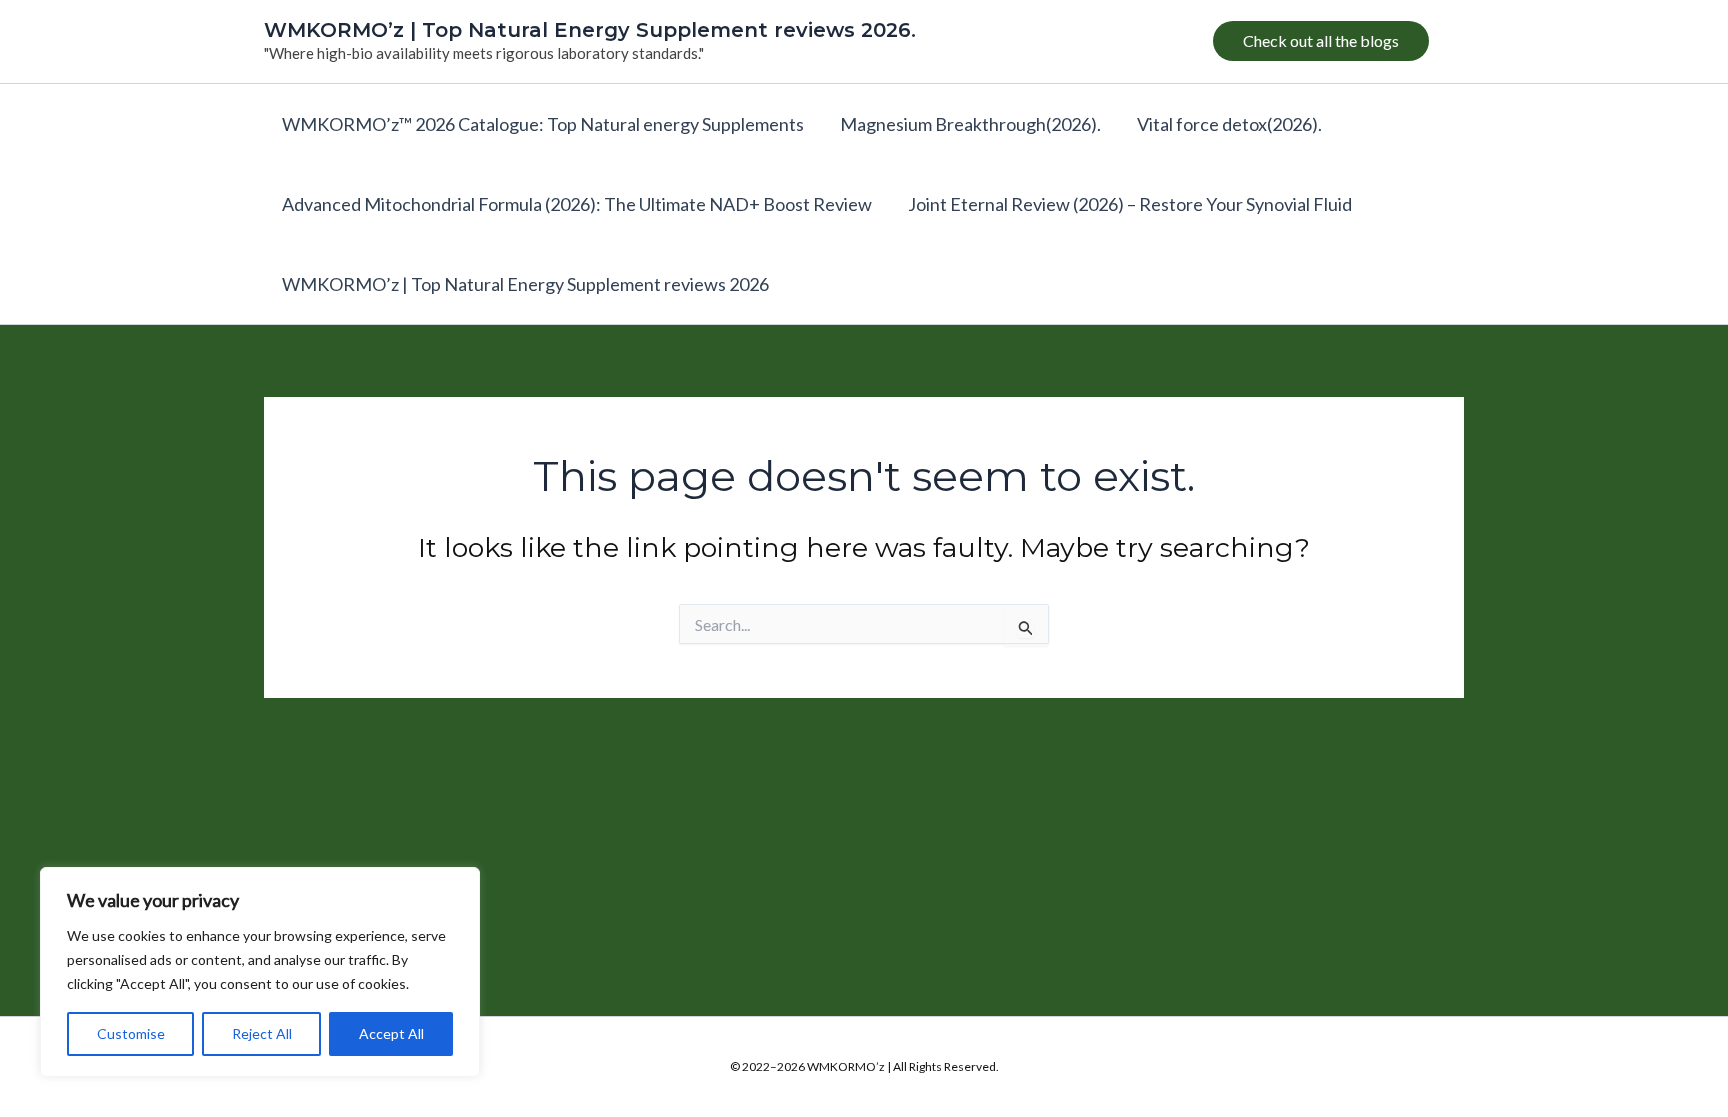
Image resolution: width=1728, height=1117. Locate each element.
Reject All (262, 1033)
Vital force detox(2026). (1229, 124)
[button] (1321, 41)
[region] (260, 972)
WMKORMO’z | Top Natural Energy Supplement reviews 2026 (525, 284)
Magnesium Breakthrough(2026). (970, 124)
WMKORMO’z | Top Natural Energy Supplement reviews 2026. (590, 30)
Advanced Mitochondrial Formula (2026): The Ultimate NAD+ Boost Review (577, 204)
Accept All (391, 1033)
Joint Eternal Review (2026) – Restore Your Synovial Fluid (1130, 204)
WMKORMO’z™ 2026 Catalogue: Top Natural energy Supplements (543, 124)
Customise (131, 1033)
